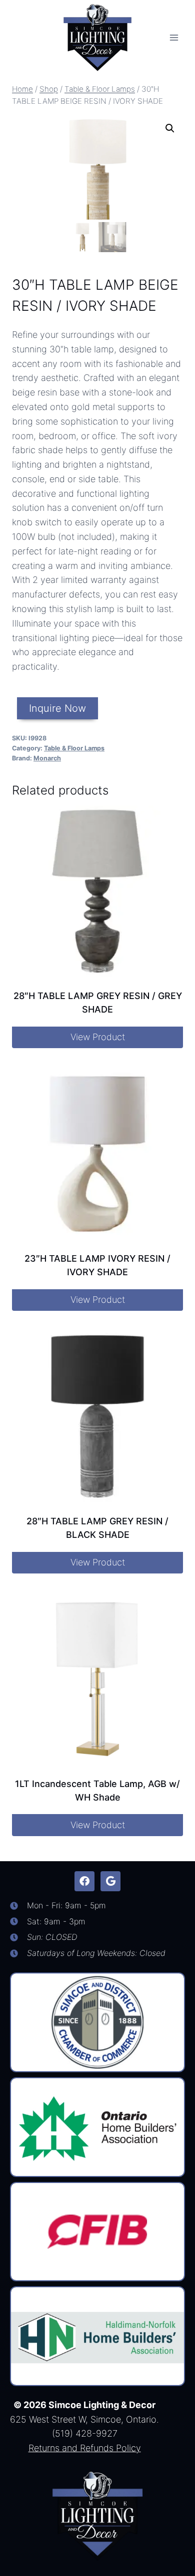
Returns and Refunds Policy (85, 2448)
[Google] (110, 1881)
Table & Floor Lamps (74, 748)
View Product (98, 1037)
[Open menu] (174, 37)
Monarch (47, 758)
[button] (170, 128)
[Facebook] (84, 1881)
